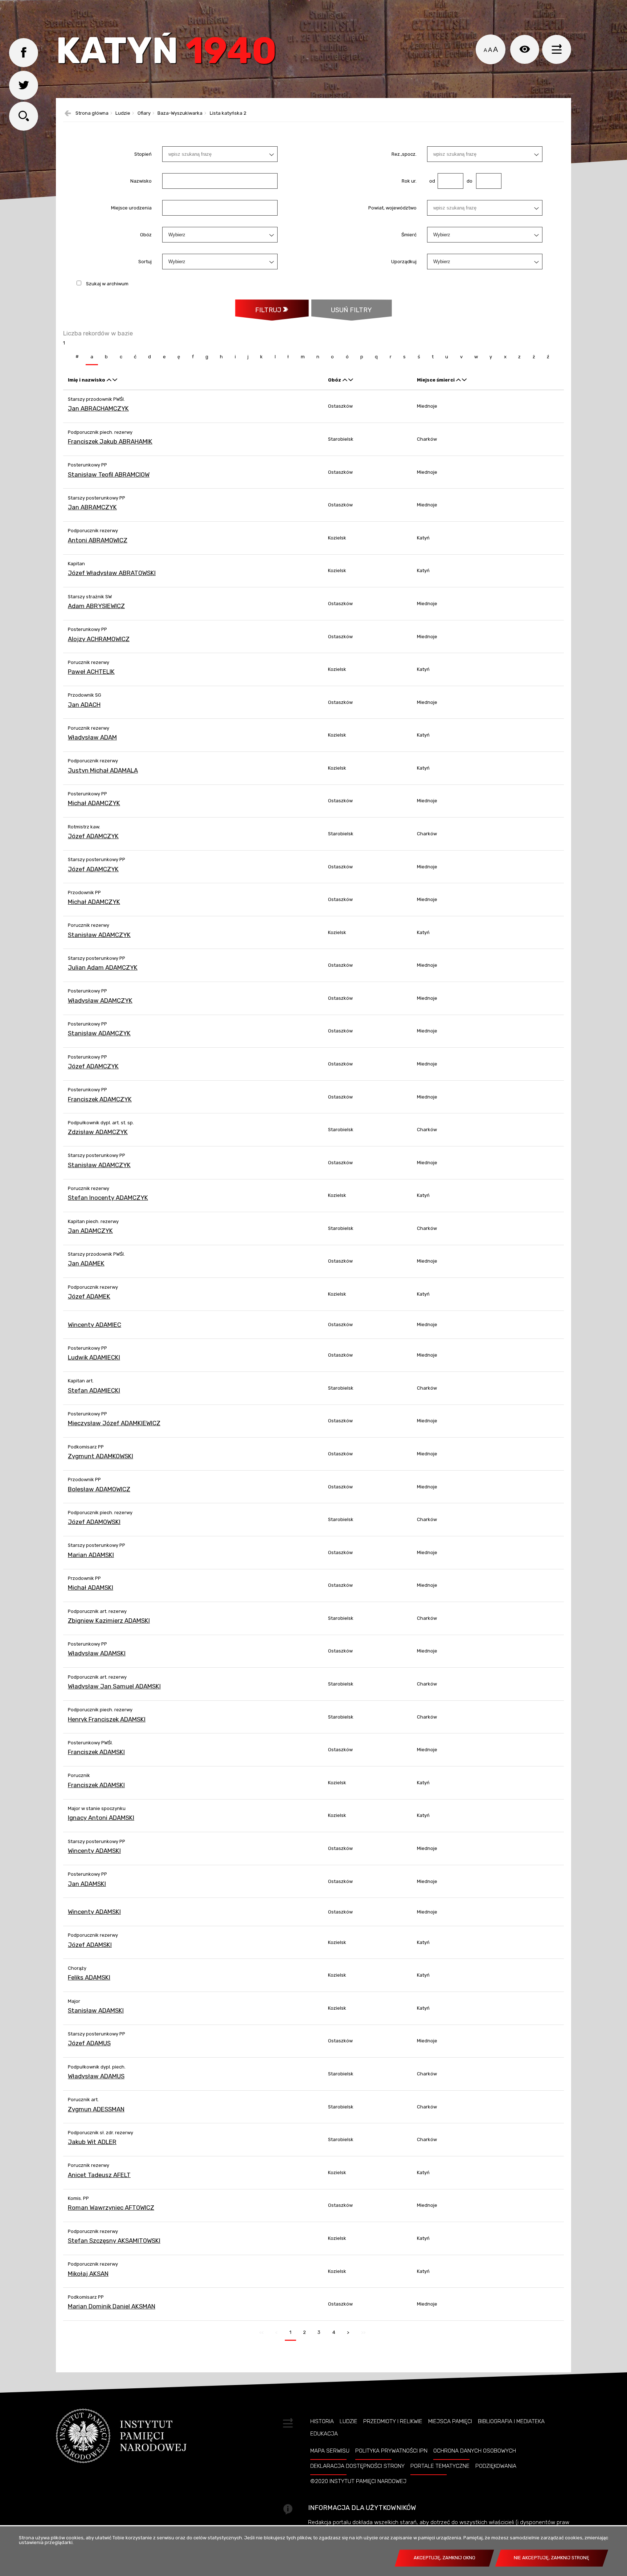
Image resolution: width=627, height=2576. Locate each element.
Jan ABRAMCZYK (92, 507)
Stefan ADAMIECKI (94, 1390)
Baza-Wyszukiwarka (180, 113)
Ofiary (144, 113)
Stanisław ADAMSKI (96, 2010)
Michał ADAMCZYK (94, 803)
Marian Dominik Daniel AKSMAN (112, 2306)
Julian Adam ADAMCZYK (103, 967)
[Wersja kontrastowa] (525, 49)
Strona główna (92, 113)
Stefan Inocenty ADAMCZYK (108, 1198)
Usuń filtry (342, 307)
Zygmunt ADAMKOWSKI (101, 1456)
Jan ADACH (84, 705)
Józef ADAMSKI (90, 1945)
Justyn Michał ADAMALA (103, 770)
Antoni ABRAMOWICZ (98, 540)
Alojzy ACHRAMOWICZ (99, 639)
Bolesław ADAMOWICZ (99, 1489)
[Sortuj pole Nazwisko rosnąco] (109, 380)
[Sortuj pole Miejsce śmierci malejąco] (464, 380)
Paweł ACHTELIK (91, 672)
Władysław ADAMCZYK (100, 1000)
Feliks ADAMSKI (89, 1977)
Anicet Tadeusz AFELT (99, 2175)
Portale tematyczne (440, 2466)
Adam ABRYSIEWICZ (96, 606)
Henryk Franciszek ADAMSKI (107, 1719)
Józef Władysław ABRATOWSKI (112, 573)
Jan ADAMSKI (87, 1884)
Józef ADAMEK (89, 1296)
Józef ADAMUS (89, 2043)
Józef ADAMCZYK (93, 836)
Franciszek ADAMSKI (96, 1752)
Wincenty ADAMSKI (94, 1851)
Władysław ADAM (92, 737)
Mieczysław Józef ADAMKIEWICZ (114, 1423)
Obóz (146, 235)
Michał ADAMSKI (91, 1587)
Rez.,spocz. (404, 154)
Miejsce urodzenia (131, 208)
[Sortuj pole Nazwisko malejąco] (115, 380)
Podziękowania (496, 2466)
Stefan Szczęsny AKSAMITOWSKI (114, 2241)
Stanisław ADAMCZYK (99, 935)
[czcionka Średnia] (490, 50)
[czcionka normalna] (485, 50)
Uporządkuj (404, 262)
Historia (322, 2421)
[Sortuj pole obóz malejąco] (351, 380)
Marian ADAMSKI (91, 1555)
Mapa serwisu (330, 2451)
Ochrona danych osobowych (475, 2451)
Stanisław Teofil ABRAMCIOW (109, 474)
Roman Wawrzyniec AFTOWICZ (111, 2208)
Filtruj (268, 310)
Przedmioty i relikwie (393, 2421)
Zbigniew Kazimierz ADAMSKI (109, 1621)
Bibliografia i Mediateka (511, 2421)
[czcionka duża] (495, 49)
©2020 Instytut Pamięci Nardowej (358, 2481)
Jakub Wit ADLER (92, 2142)
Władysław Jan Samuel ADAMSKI (114, 1686)
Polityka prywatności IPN (391, 2451)
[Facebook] (24, 53)
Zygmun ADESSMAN (96, 2109)
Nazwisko (141, 181)
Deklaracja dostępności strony (357, 2466)
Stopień (143, 154)
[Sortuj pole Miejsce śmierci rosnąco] (458, 380)
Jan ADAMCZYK (90, 1231)
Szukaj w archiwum (107, 284)
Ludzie (123, 113)
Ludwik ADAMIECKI (94, 1357)
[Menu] (557, 49)
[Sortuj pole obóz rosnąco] (345, 380)
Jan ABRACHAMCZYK (98, 408)
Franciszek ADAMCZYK (100, 1099)
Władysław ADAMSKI (97, 1653)
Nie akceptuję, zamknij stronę (552, 2558)
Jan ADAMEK (86, 1263)
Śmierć (409, 235)
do (468, 181)
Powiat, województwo (392, 208)
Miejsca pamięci (450, 2421)
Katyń (166, 52)
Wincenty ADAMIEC (95, 1325)
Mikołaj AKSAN (88, 2274)
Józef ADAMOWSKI (94, 1522)
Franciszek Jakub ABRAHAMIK (110, 441)
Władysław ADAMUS (96, 2076)
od (431, 181)
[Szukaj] (24, 116)
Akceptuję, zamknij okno (444, 2558)
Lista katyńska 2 (228, 113)
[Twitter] (24, 85)
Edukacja (324, 2434)
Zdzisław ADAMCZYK (98, 1132)
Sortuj (145, 262)
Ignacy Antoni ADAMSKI (101, 1818)
